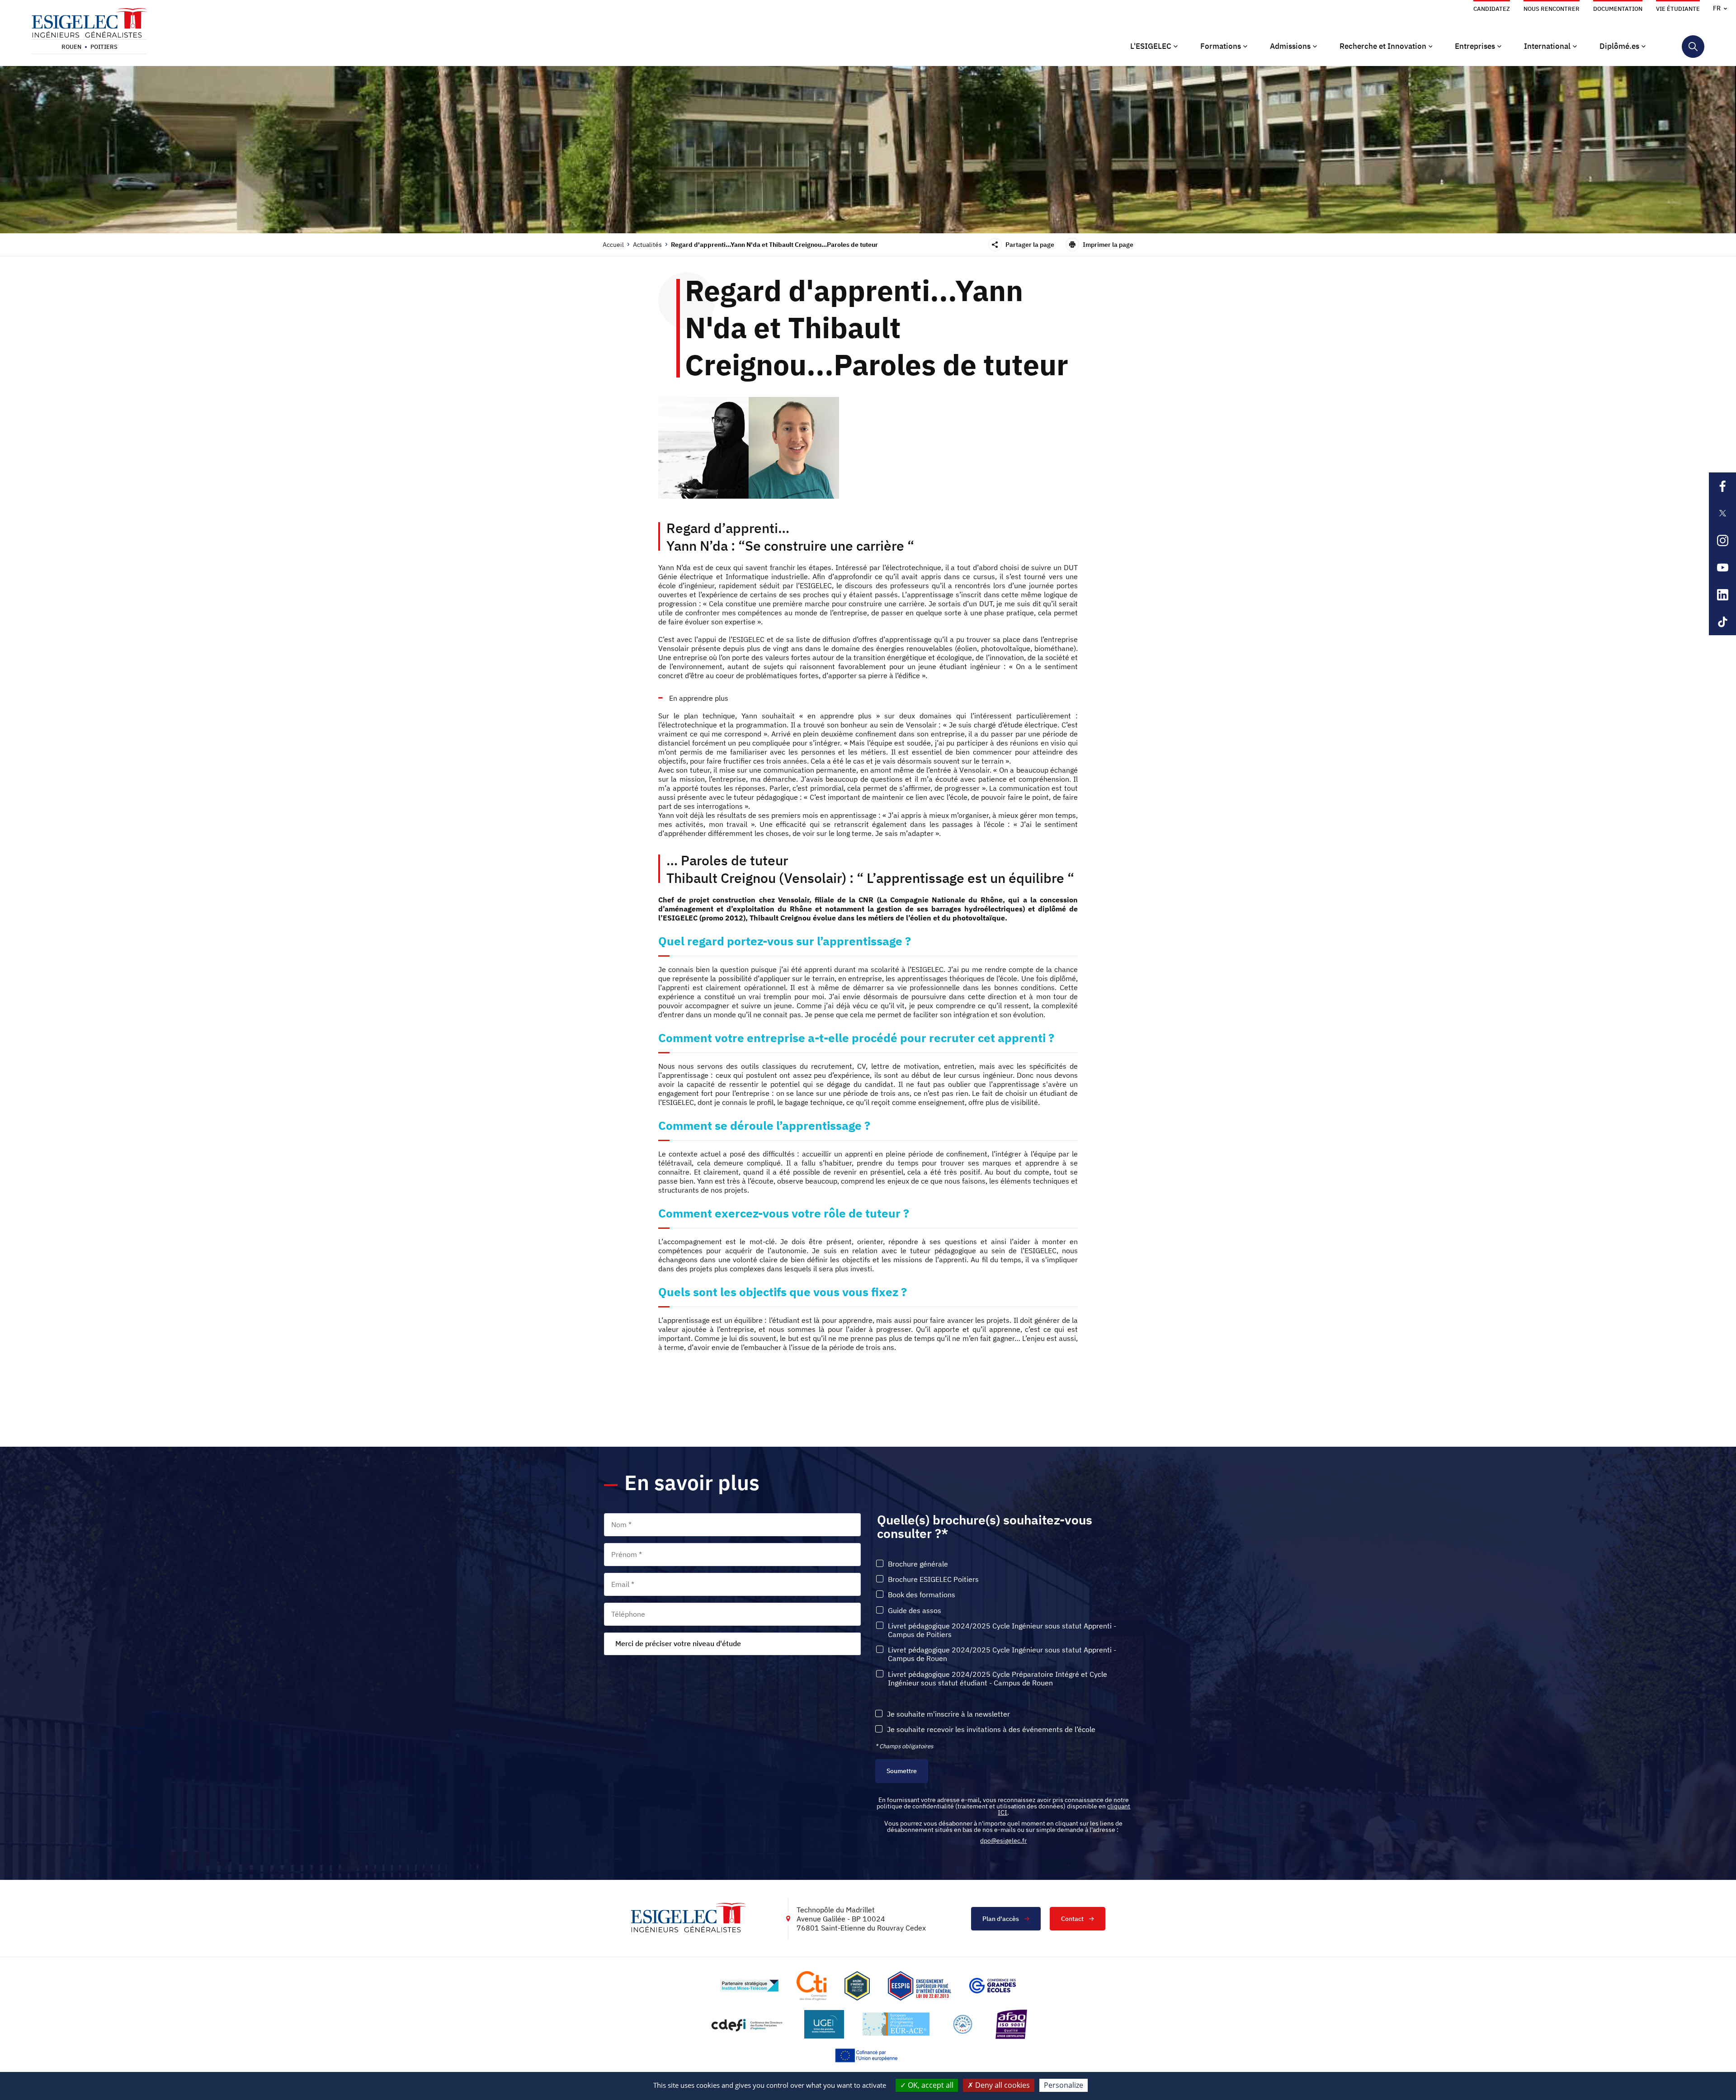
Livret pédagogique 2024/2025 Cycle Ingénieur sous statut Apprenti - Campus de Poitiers (1002, 1630)
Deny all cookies (1002, 2085)
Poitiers (104, 47)
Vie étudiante (1678, 9)
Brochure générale (918, 1564)
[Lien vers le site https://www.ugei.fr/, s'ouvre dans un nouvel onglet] (824, 2024)
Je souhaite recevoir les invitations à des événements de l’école (991, 1730)
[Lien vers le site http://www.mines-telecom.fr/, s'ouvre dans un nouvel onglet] (749, 1986)
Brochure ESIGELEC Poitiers (933, 1579)
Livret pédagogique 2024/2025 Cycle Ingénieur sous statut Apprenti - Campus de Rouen (1002, 1654)
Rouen (71, 47)
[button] (1154, 47)
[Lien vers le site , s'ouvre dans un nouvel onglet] (857, 1986)
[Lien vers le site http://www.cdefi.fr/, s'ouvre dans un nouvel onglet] (748, 2024)
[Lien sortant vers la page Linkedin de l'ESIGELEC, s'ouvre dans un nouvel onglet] (1722, 595)
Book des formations (922, 1595)
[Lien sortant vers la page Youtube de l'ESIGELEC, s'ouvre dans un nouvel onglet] (1722, 567)
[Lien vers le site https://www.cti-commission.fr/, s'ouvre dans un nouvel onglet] (811, 1986)
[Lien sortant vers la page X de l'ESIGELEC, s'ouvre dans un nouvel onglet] (1722, 513)
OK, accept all (930, 2085)
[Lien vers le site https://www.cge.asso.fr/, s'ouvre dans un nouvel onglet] (993, 1986)
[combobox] (732, 1644)
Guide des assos (915, 1611)
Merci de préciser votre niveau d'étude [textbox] (678, 1643)
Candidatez (1492, 9)
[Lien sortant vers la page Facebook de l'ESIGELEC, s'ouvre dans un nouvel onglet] (1722, 486)
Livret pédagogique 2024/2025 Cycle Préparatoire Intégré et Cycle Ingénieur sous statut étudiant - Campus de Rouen (998, 1679)
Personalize (1064, 2085)
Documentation (1618, 9)
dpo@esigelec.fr (1003, 1840)
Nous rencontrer (1552, 9)
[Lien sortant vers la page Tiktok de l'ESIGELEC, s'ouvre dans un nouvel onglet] (1722, 622)
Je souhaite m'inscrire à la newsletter (948, 1714)
